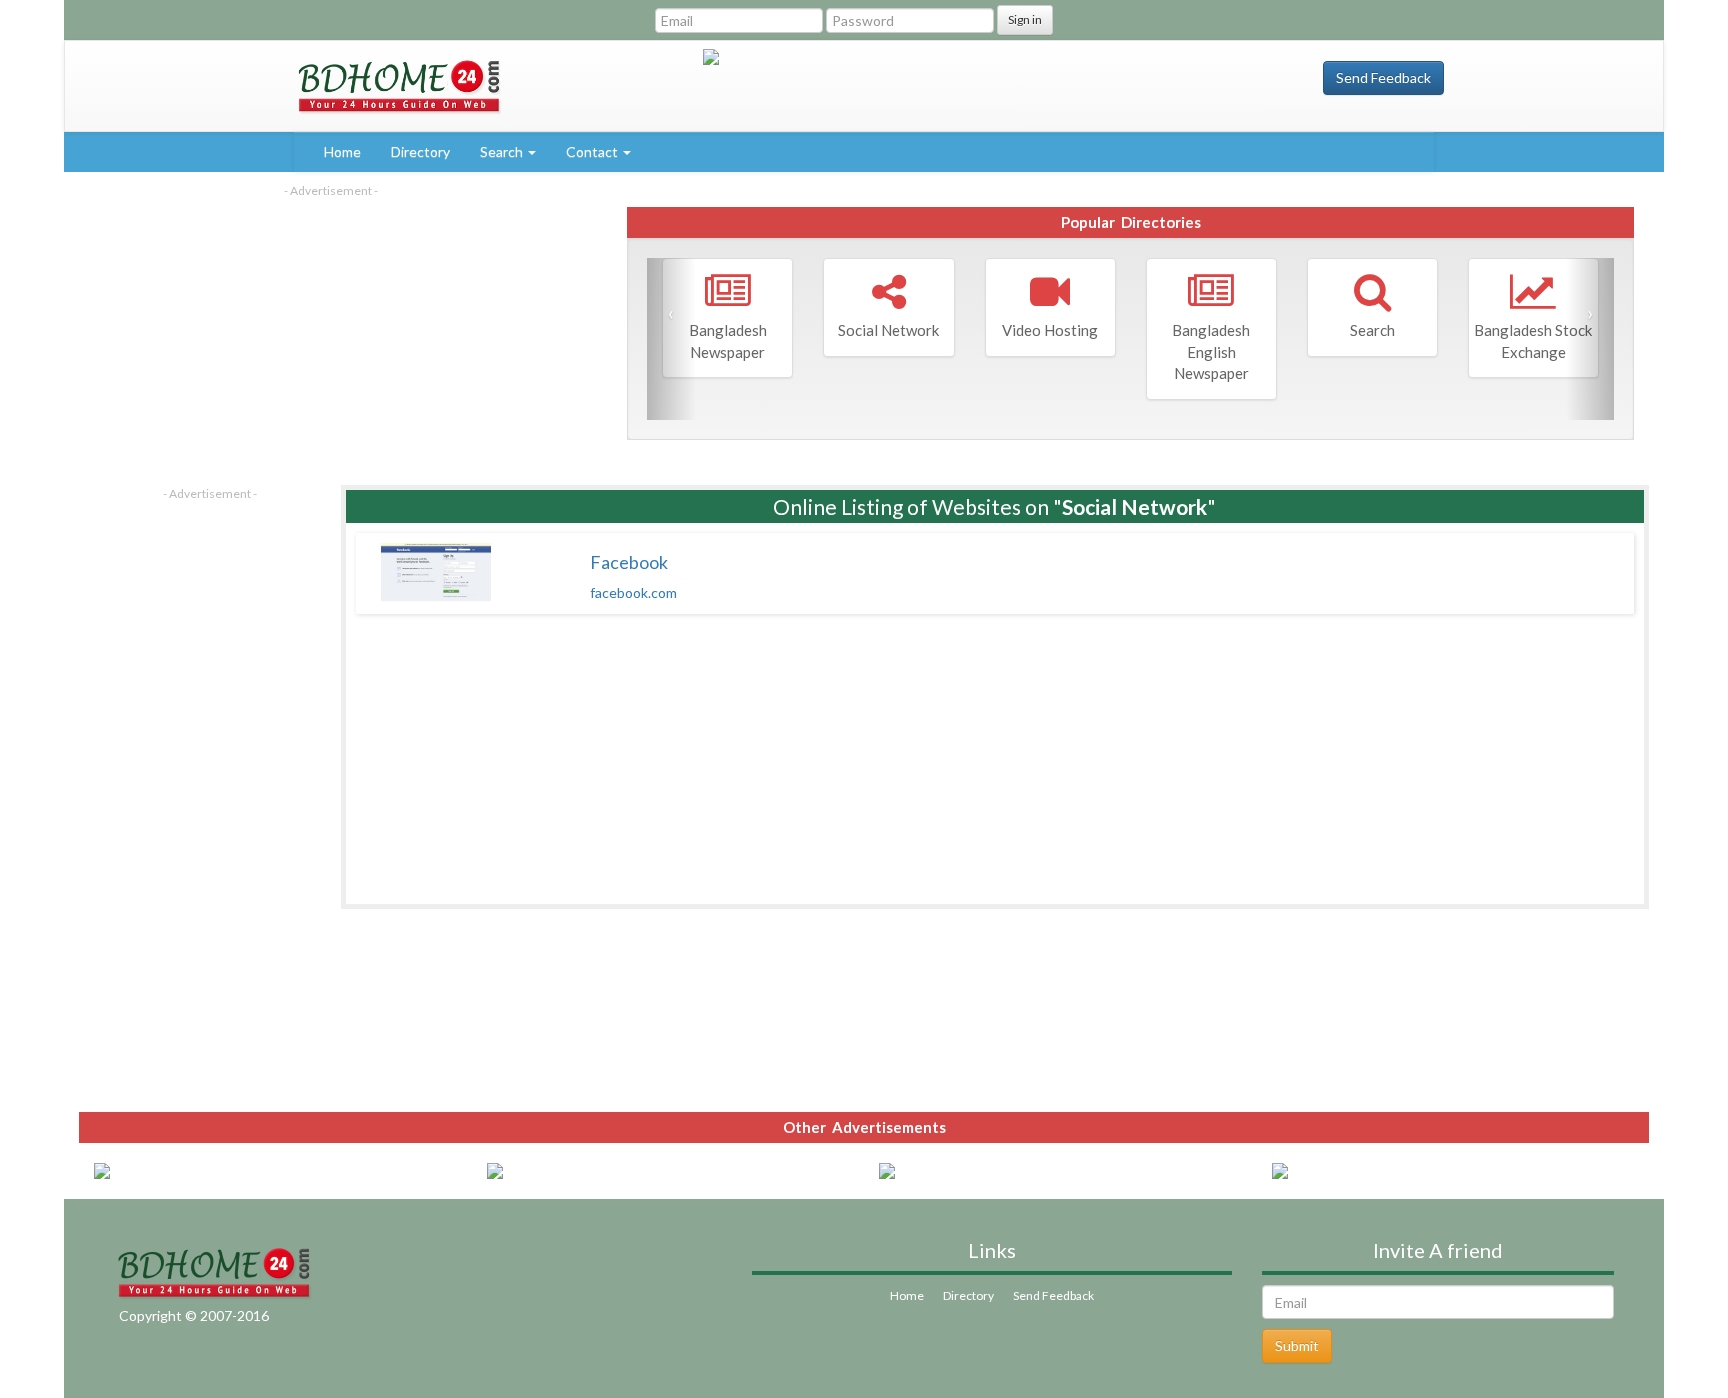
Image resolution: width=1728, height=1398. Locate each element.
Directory (420, 151)
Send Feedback (1383, 77)
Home (342, 151)
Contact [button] (593, 151)
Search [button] (503, 151)
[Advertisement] (330, 339)
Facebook (629, 562)
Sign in (1025, 19)
